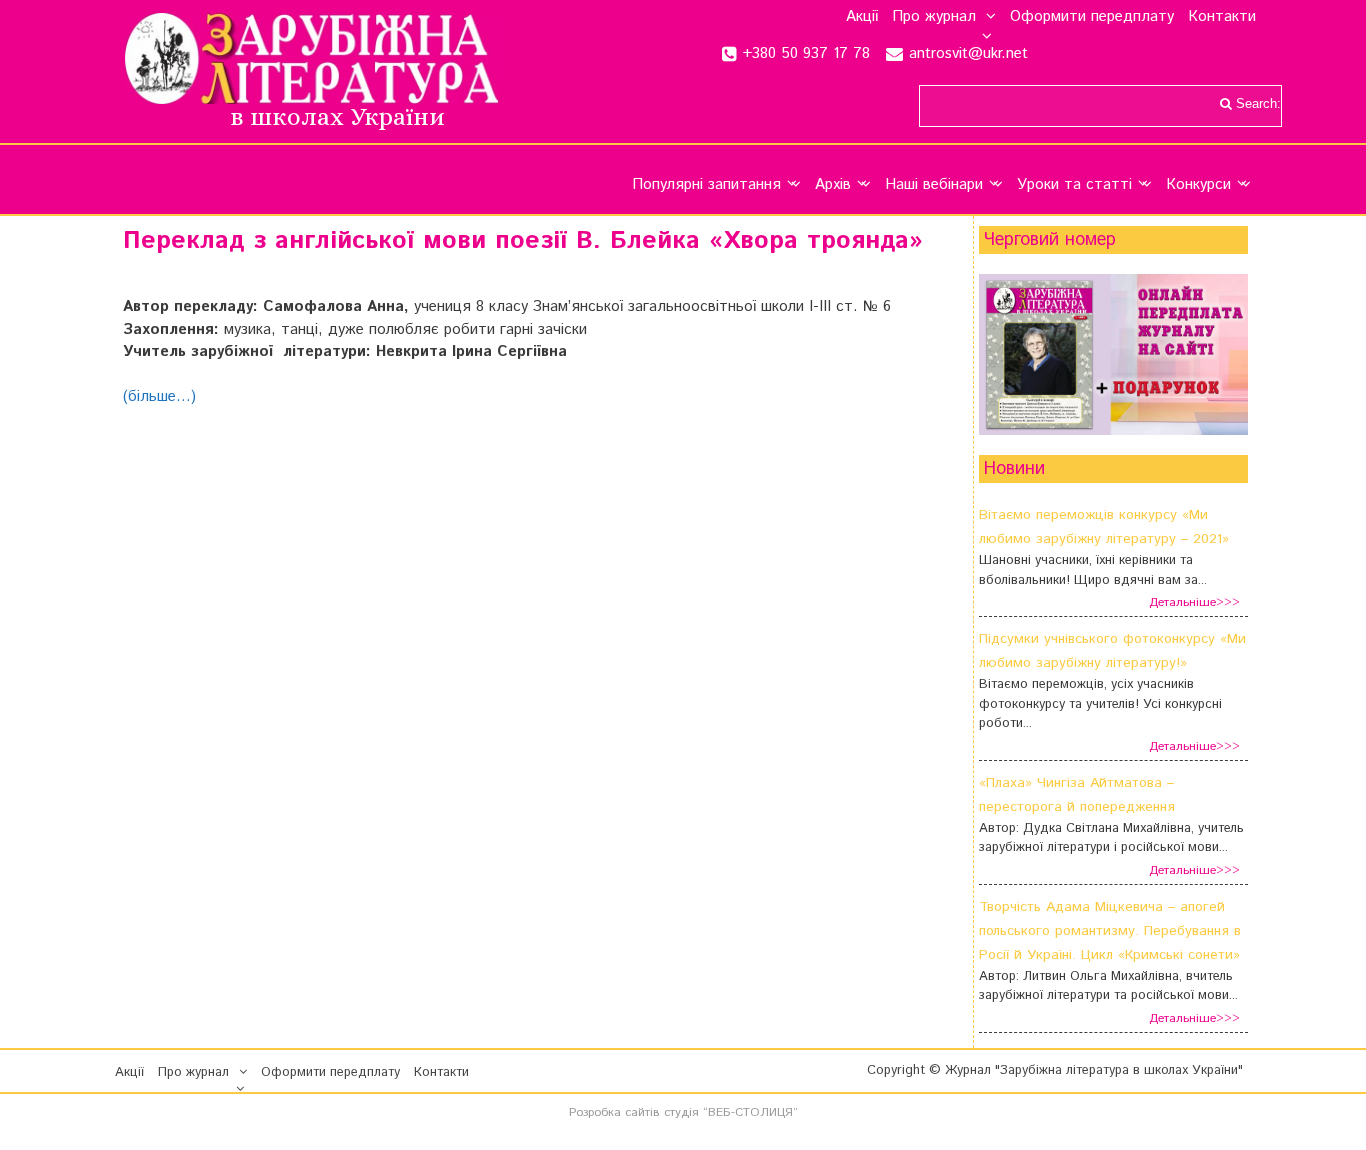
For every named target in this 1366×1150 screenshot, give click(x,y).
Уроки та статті (1074, 184)
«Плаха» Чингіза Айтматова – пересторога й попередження (1077, 795)
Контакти (1222, 17)
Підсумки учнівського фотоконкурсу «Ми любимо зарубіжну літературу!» (1112, 651)
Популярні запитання (706, 184)
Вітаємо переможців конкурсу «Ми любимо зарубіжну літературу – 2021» (1104, 527)
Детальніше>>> (1194, 602)
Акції (862, 17)
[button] (986, 17)
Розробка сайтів (614, 1112)
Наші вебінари (934, 184)
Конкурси (1198, 184)
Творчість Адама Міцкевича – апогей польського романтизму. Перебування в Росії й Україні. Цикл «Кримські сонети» (1110, 931)
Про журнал (934, 17)
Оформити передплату (1092, 17)
